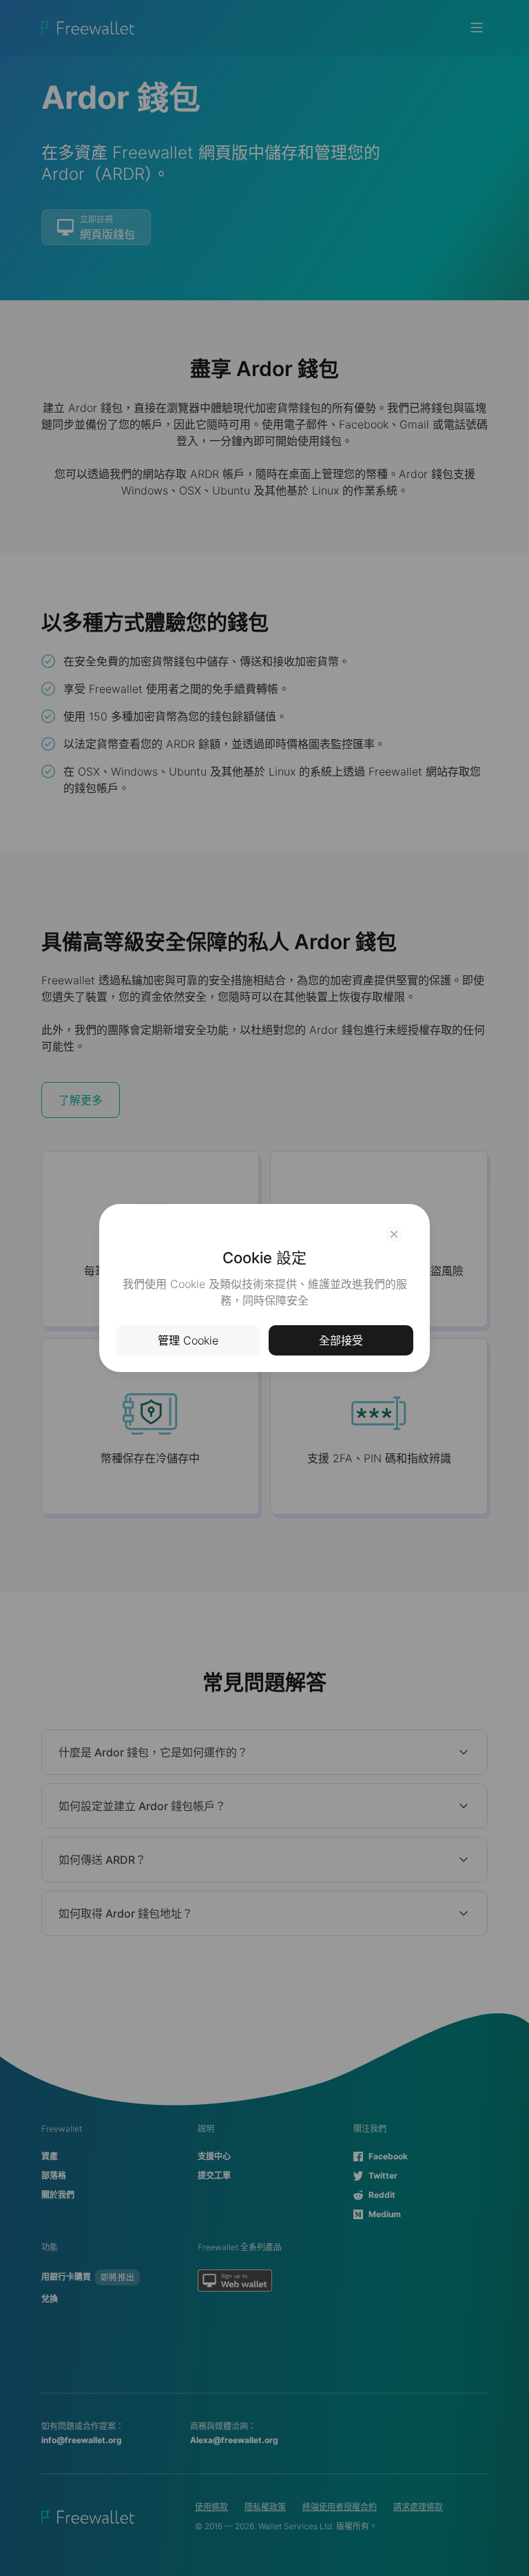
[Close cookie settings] (394, 1234)
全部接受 (341, 1340)
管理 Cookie (188, 1340)
